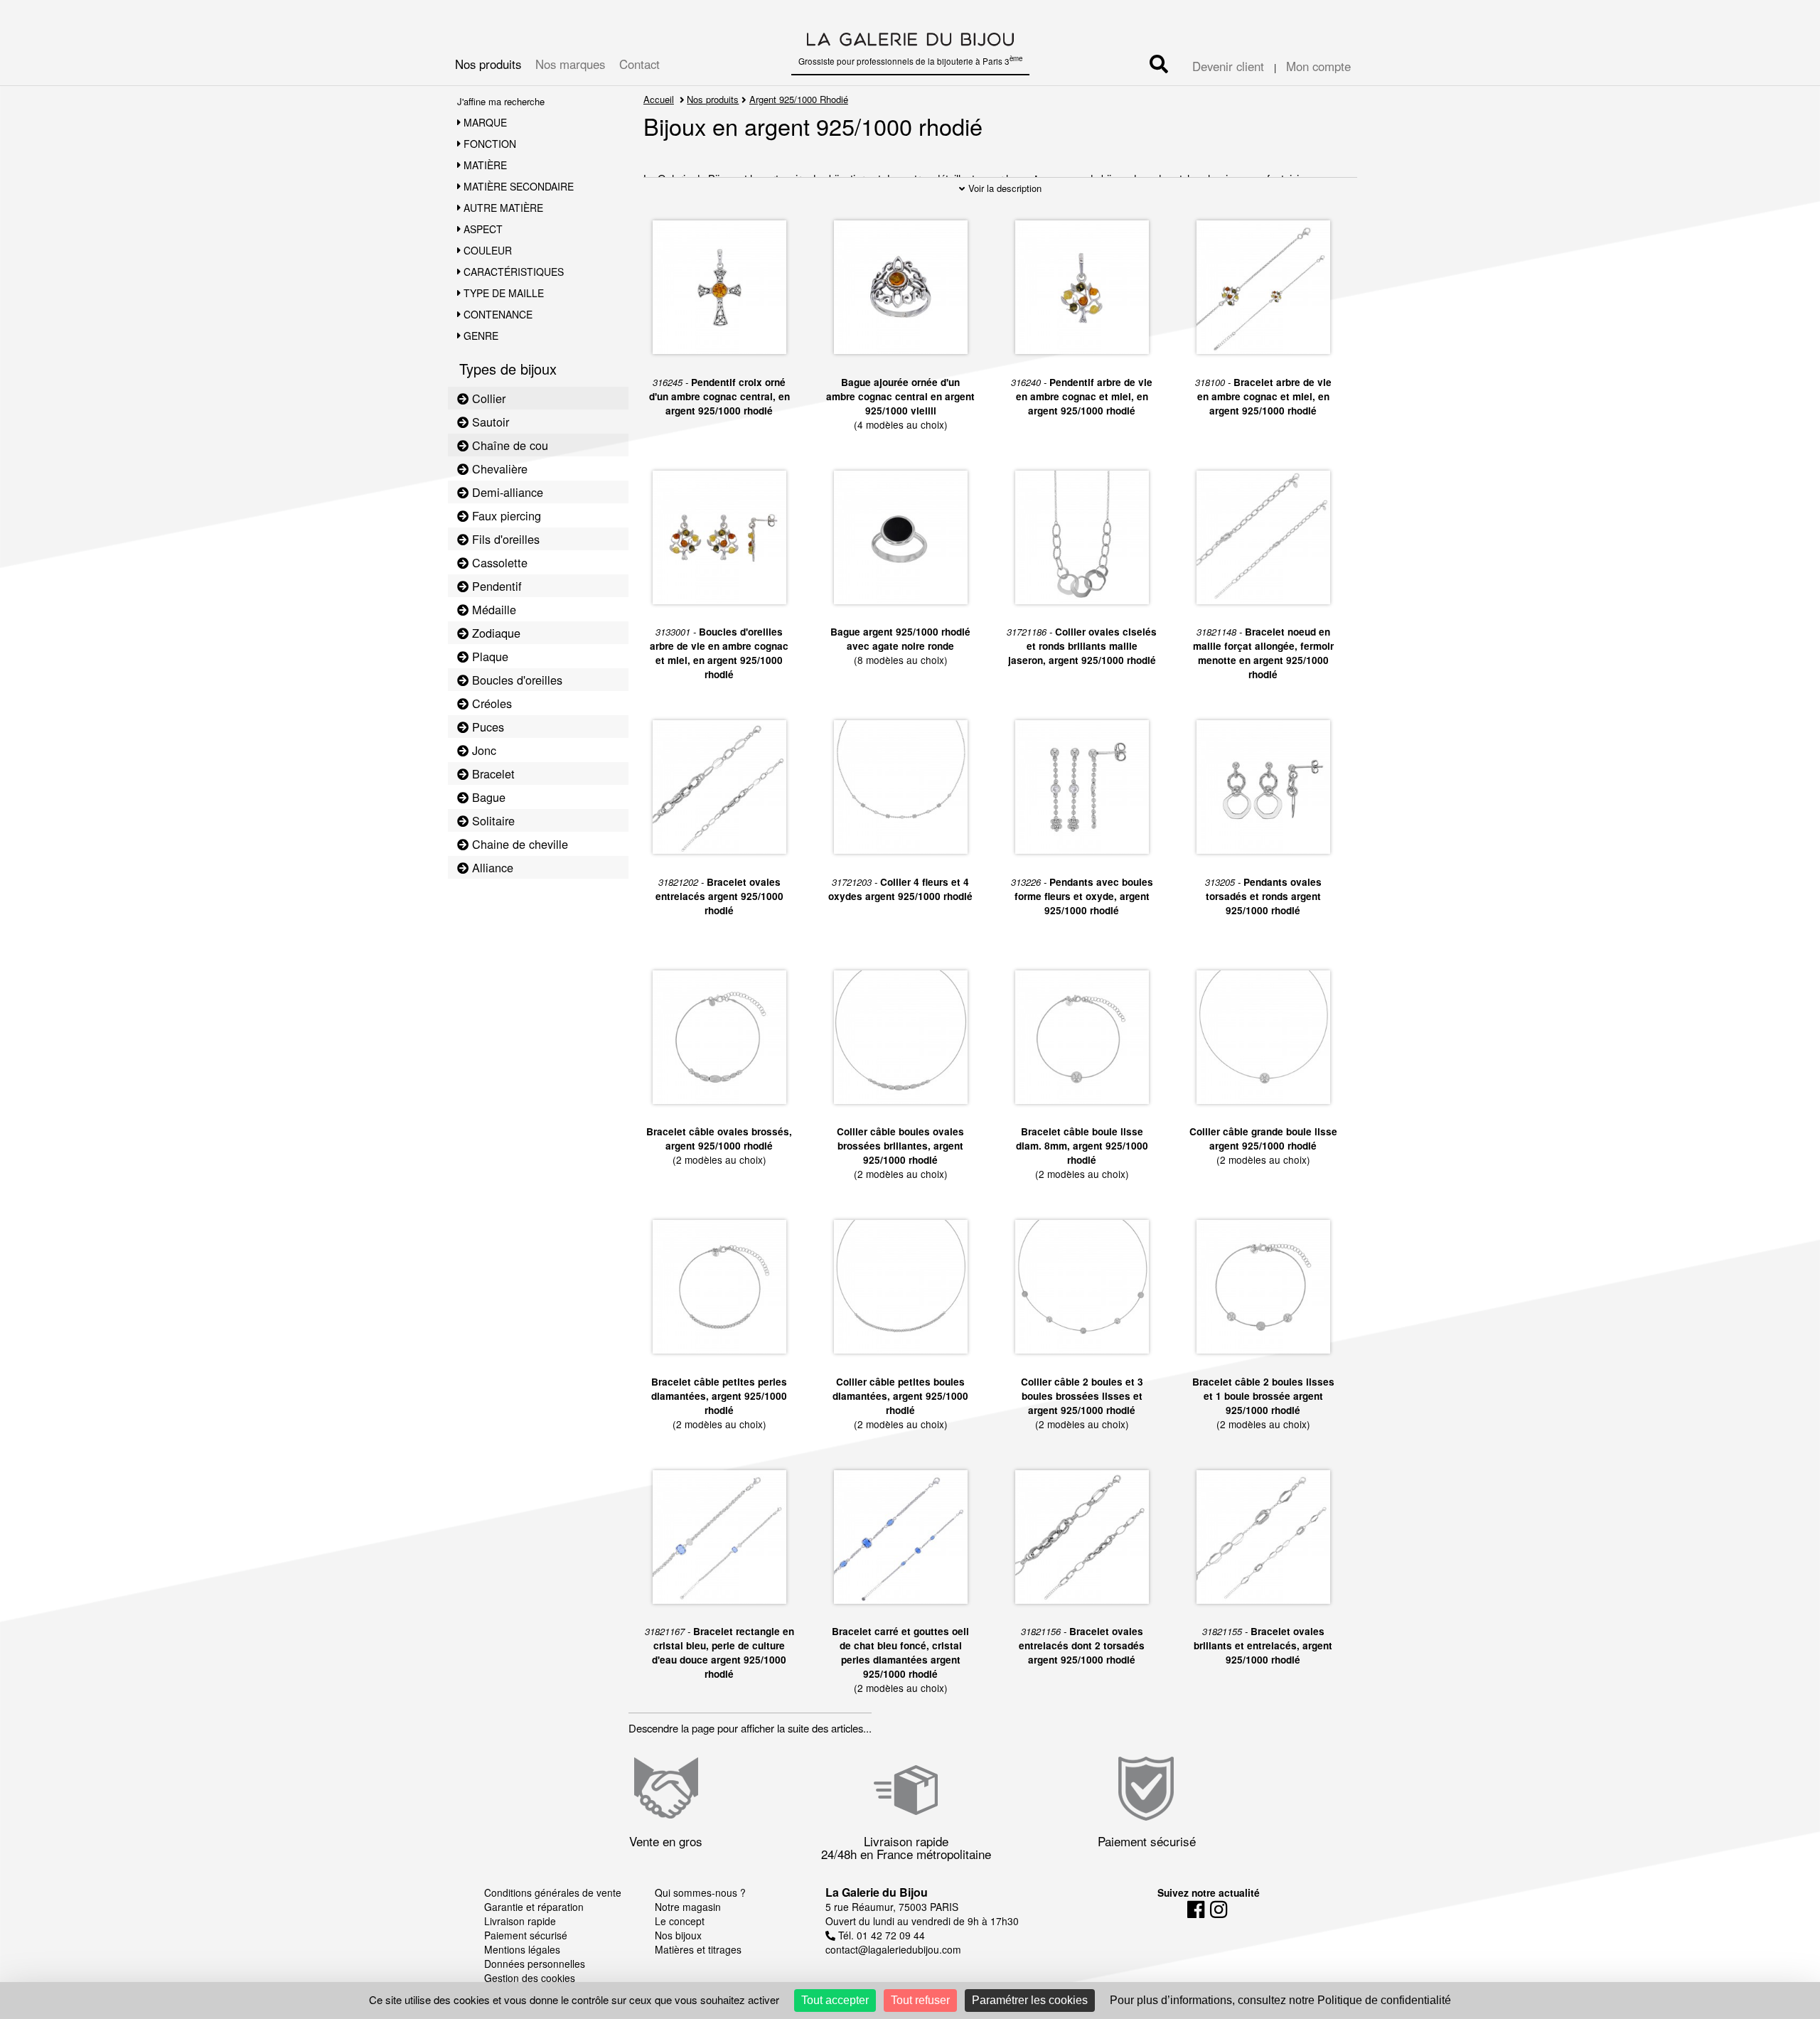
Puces (486, 727)
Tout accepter (835, 2000)
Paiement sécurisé (526, 1935)
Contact (639, 64)
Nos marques (570, 64)
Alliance (491, 867)
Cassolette (498, 562)
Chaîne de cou (508, 445)
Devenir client (1228, 66)
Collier (487, 398)
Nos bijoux (678, 1935)
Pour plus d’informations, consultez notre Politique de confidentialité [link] (1280, 2000)
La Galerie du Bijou (877, 1892)
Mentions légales (522, 1949)
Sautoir (489, 422)
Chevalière (498, 468)
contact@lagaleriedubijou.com (893, 1949)
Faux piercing (505, 515)
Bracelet (492, 773)
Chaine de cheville (518, 844)
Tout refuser (920, 2000)
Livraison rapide (520, 1921)
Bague (487, 797)
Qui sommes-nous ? (700, 1892)
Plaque (488, 656)
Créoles (490, 703)
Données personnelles (535, 1964)
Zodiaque (494, 633)
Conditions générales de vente (553, 1892)
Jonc (482, 750)
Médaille (492, 609)
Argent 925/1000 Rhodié (799, 99)
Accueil (659, 99)
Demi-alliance (506, 492)
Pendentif (495, 586)
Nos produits (488, 64)
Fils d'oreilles (504, 539)
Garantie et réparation (534, 1907)
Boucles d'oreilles (515, 680)
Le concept (680, 1921)
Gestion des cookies (530, 1978)
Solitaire (492, 820)
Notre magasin (688, 1907)
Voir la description (1003, 188)
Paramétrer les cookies (1030, 2000)
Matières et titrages (698, 1949)
